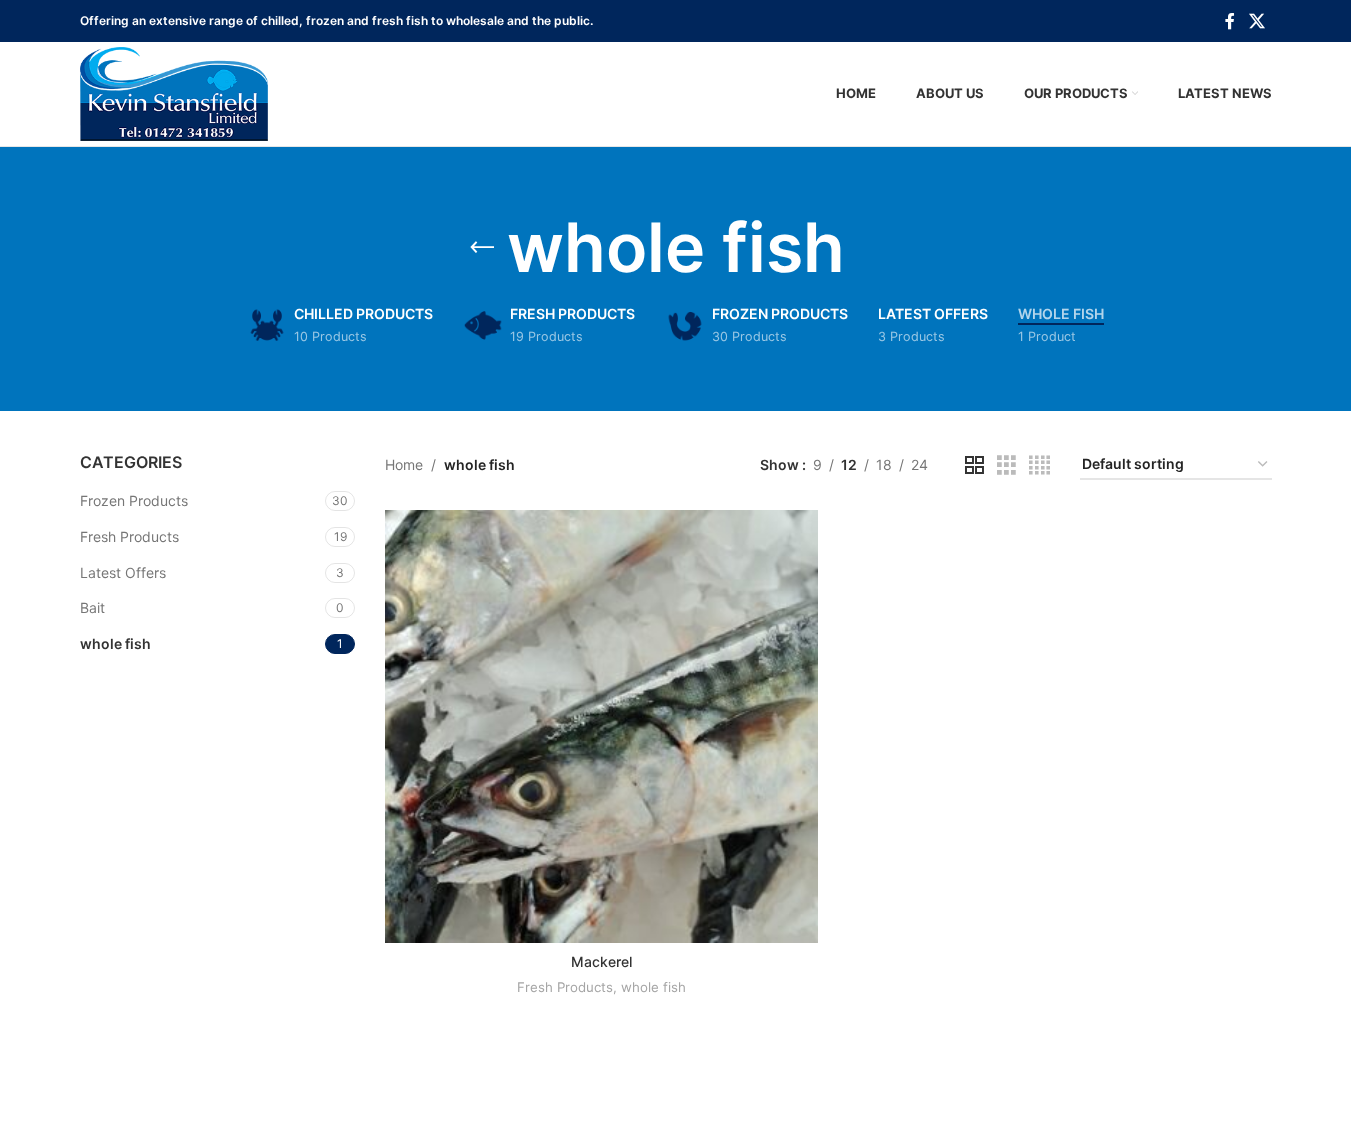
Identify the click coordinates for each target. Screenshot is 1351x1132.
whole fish (115, 643)
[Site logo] (174, 92)
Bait (92, 607)
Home (404, 464)
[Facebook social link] (1230, 21)
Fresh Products (129, 536)
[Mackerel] (601, 726)
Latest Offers (123, 572)
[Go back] (482, 248)
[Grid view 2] (974, 465)
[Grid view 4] (1039, 465)
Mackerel (601, 961)
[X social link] (1256, 21)
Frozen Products (134, 500)
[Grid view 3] (1006, 465)
